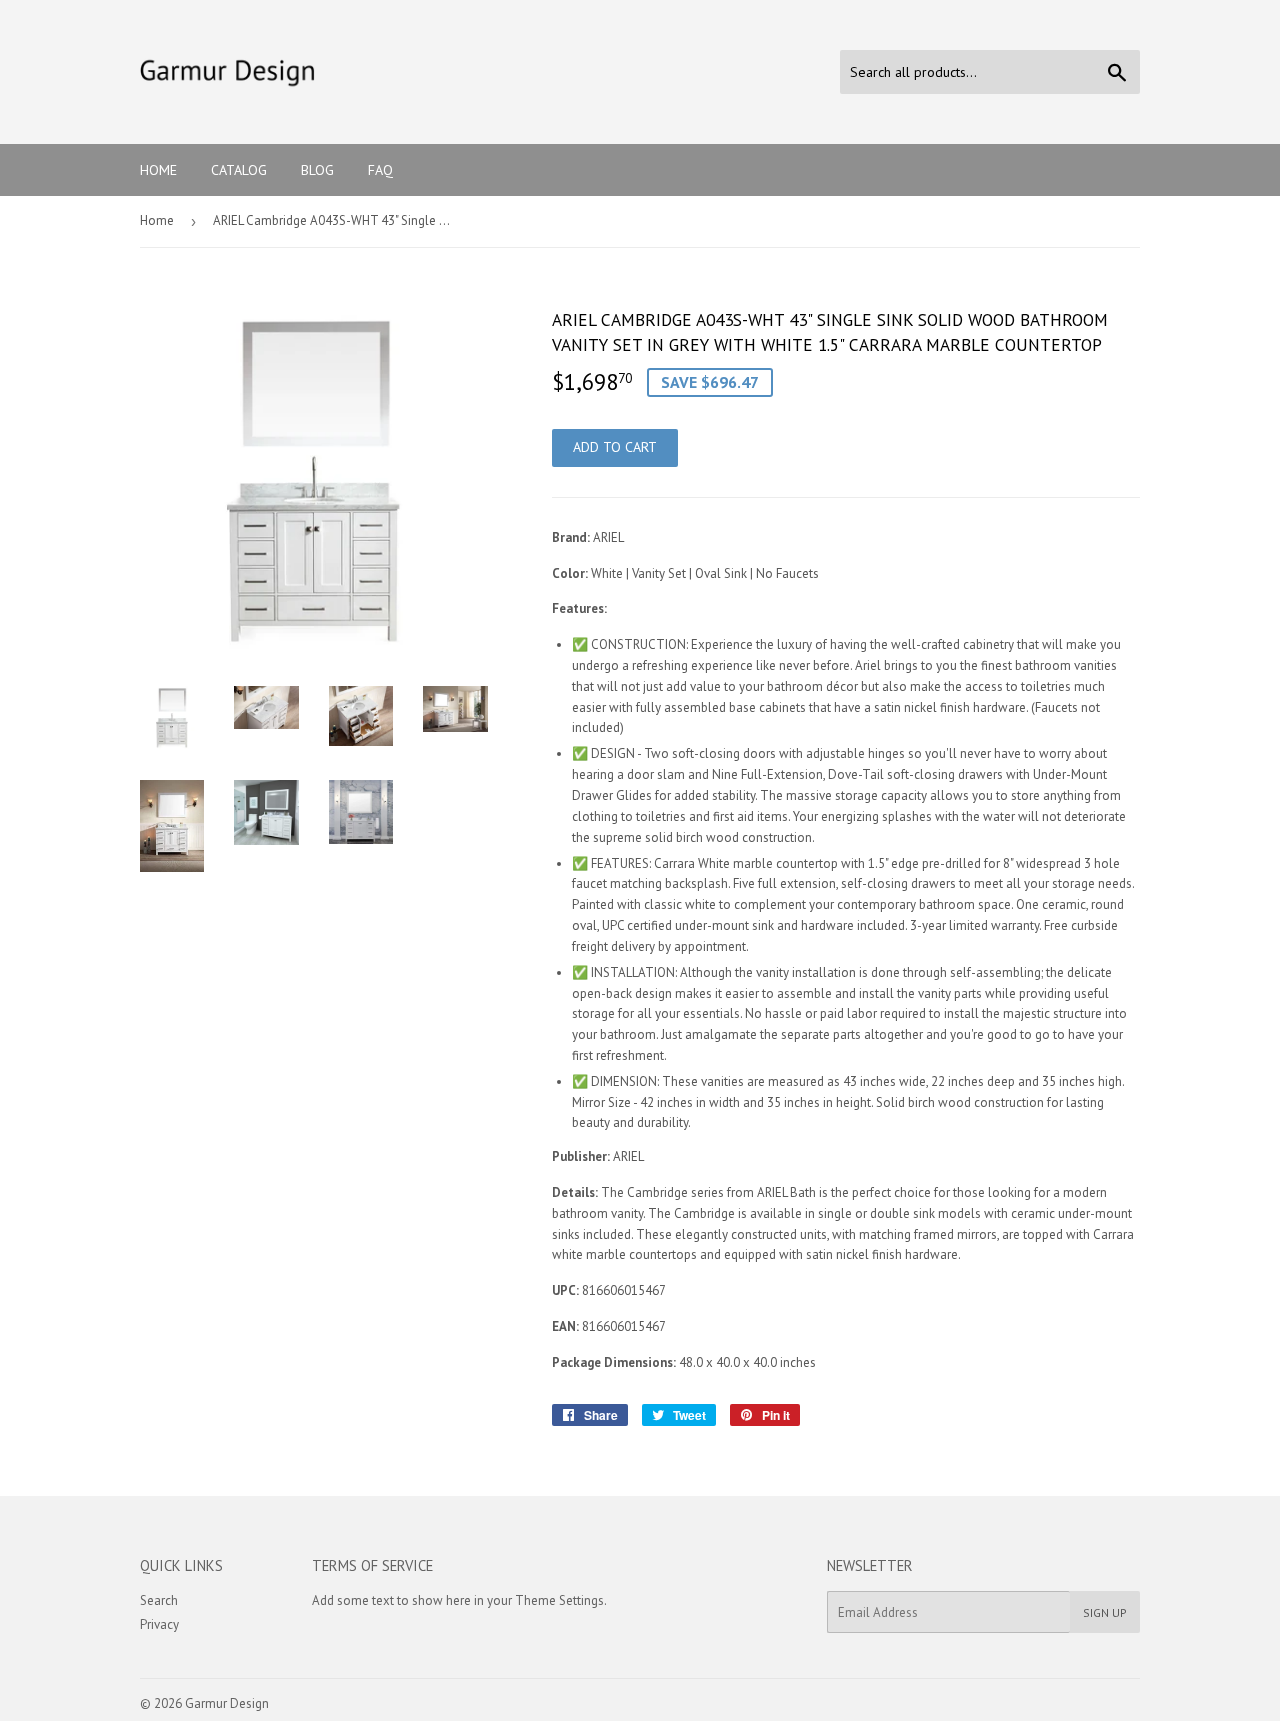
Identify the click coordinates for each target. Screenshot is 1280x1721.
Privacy (159, 1624)
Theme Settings (559, 1600)
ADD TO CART (615, 447)
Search (159, 1600)
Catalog (239, 170)
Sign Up (1105, 1612)
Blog (317, 170)
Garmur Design (227, 1703)
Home (158, 170)
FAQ (380, 170)
